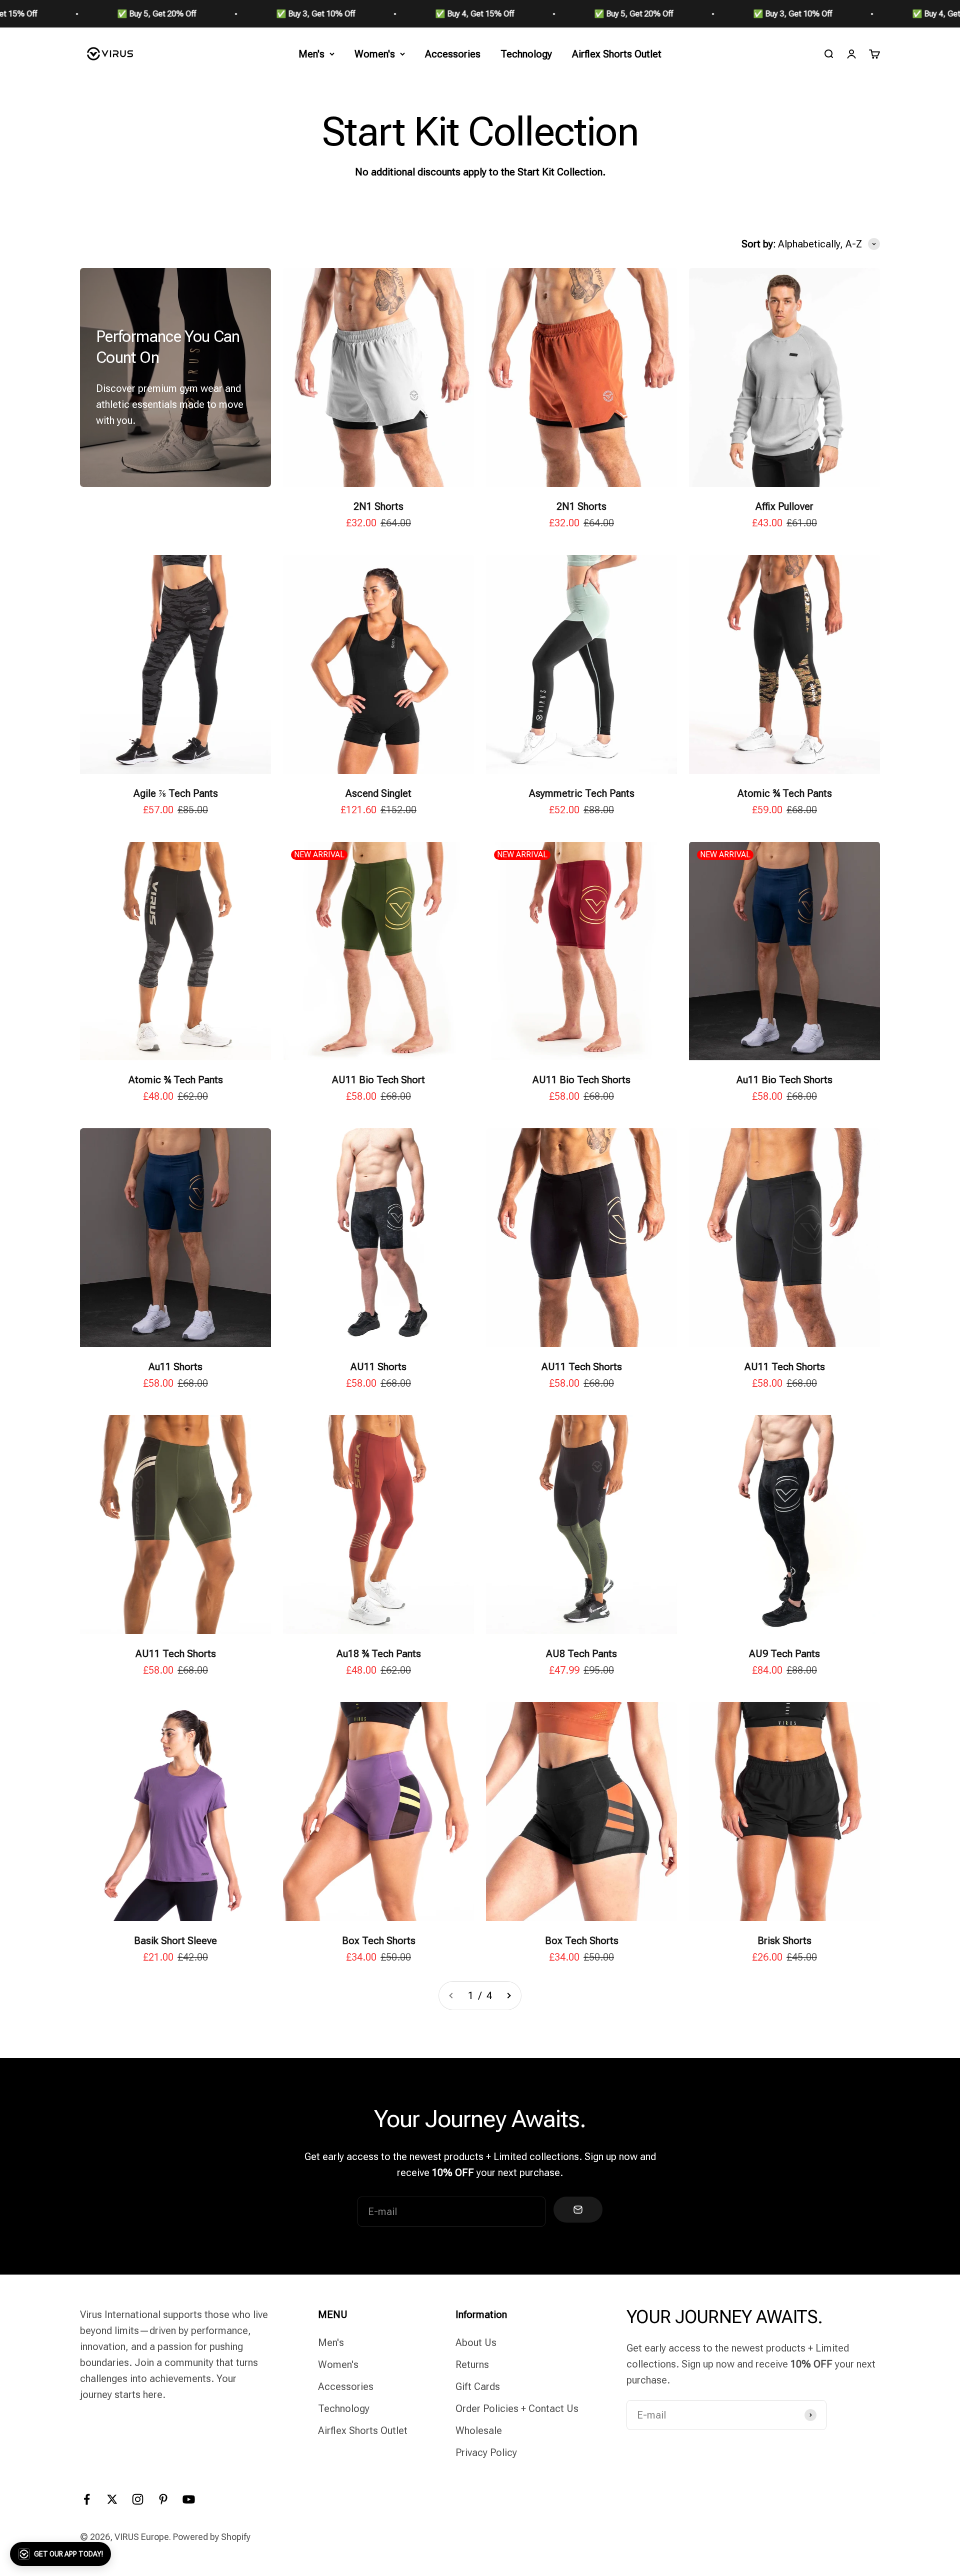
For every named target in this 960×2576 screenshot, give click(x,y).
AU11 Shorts (378, 1367)
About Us (476, 2343)
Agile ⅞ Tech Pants (176, 793)
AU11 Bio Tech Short (378, 1080)
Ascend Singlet (378, 793)
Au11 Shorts (175, 1367)
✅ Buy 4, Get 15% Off (213, 14)
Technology (526, 54)
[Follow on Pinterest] (163, 2499)
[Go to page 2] (508, 1996)
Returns (472, 2365)
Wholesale (479, 2431)
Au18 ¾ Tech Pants (379, 1654)
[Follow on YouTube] (189, 2499)
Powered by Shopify (212, 2537)
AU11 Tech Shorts (582, 1367)
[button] (60, 2554)
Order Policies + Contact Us (517, 2409)
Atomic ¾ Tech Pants (785, 793)
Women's (375, 54)
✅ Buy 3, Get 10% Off (54, 14)
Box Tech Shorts (379, 1941)
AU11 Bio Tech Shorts (581, 1080)
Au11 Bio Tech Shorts (784, 1080)
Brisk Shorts (784, 1941)
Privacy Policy (486, 2453)
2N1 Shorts (378, 506)
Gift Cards (478, 2387)
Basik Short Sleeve (175, 1941)
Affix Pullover (784, 506)
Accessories (453, 54)
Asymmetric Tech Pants (582, 793)
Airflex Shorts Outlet (617, 54)
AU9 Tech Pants (784, 1654)
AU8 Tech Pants (581, 1654)
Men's (311, 54)
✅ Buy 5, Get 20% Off (372, 14)
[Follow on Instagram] (138, 2499)
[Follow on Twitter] (112, 2499)
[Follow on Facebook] (87, 2499)
